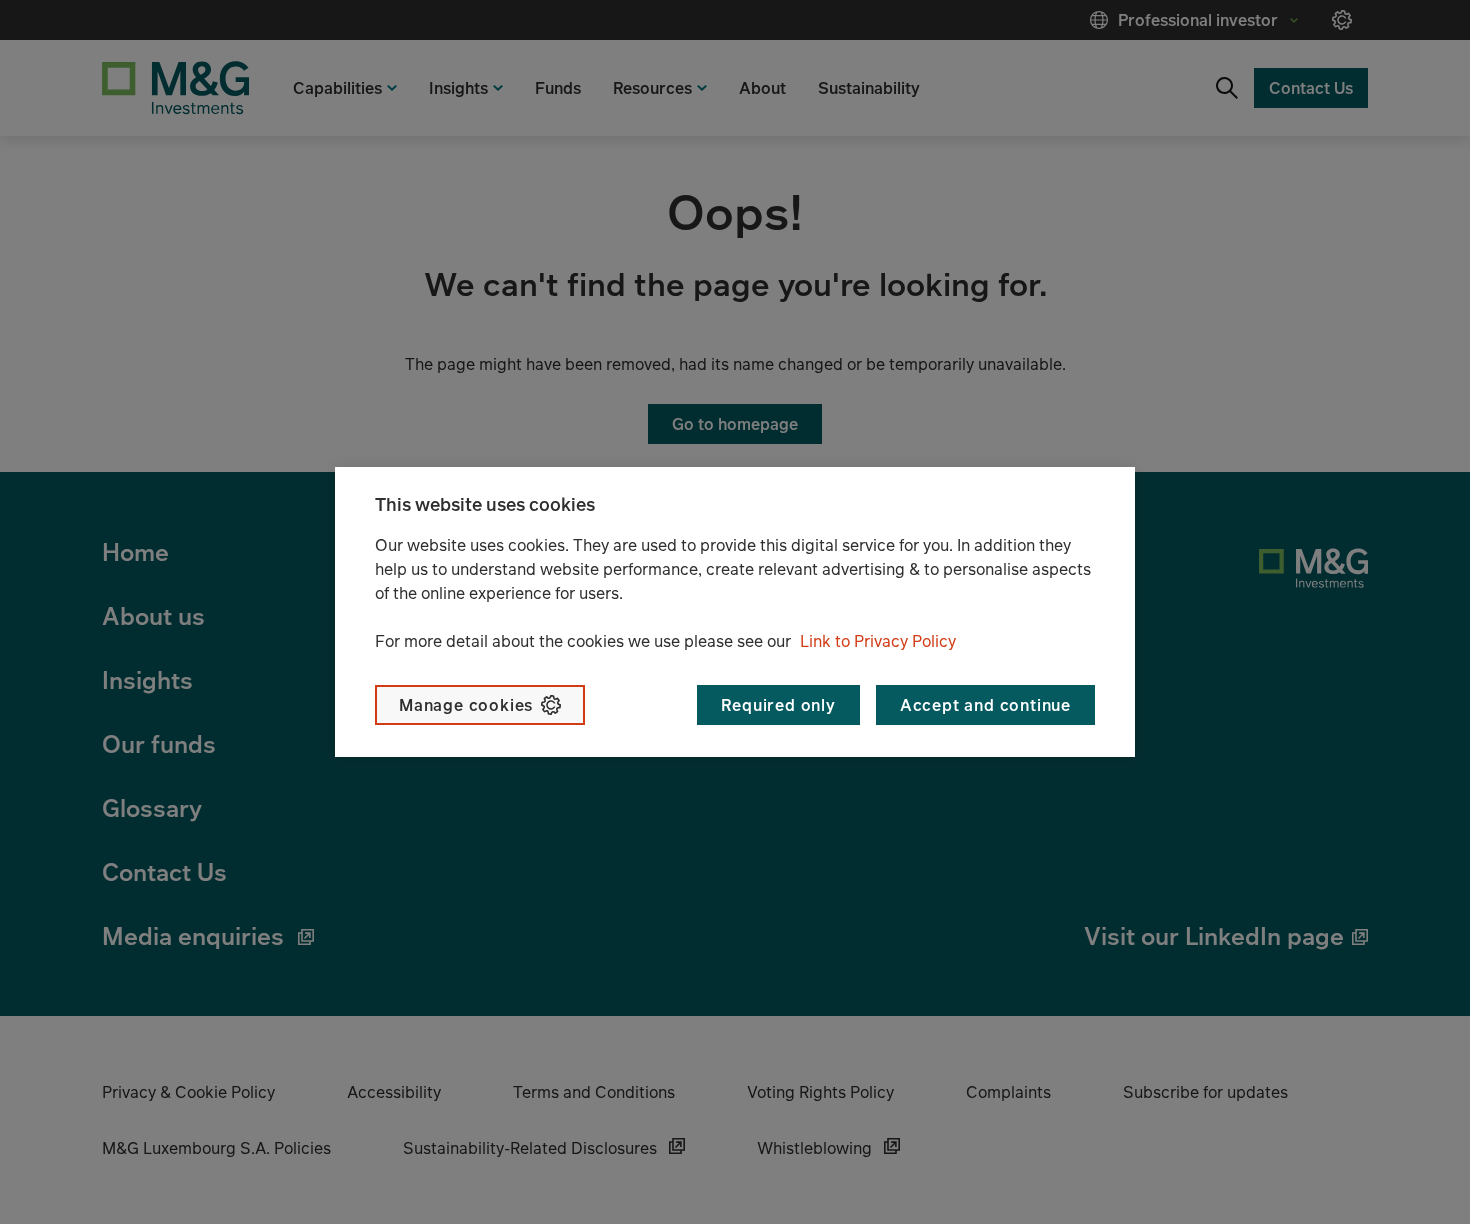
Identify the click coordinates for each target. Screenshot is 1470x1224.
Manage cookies (466, 705)
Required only (778, 705)
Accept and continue (985, 705)
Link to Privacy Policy (878, 641)
